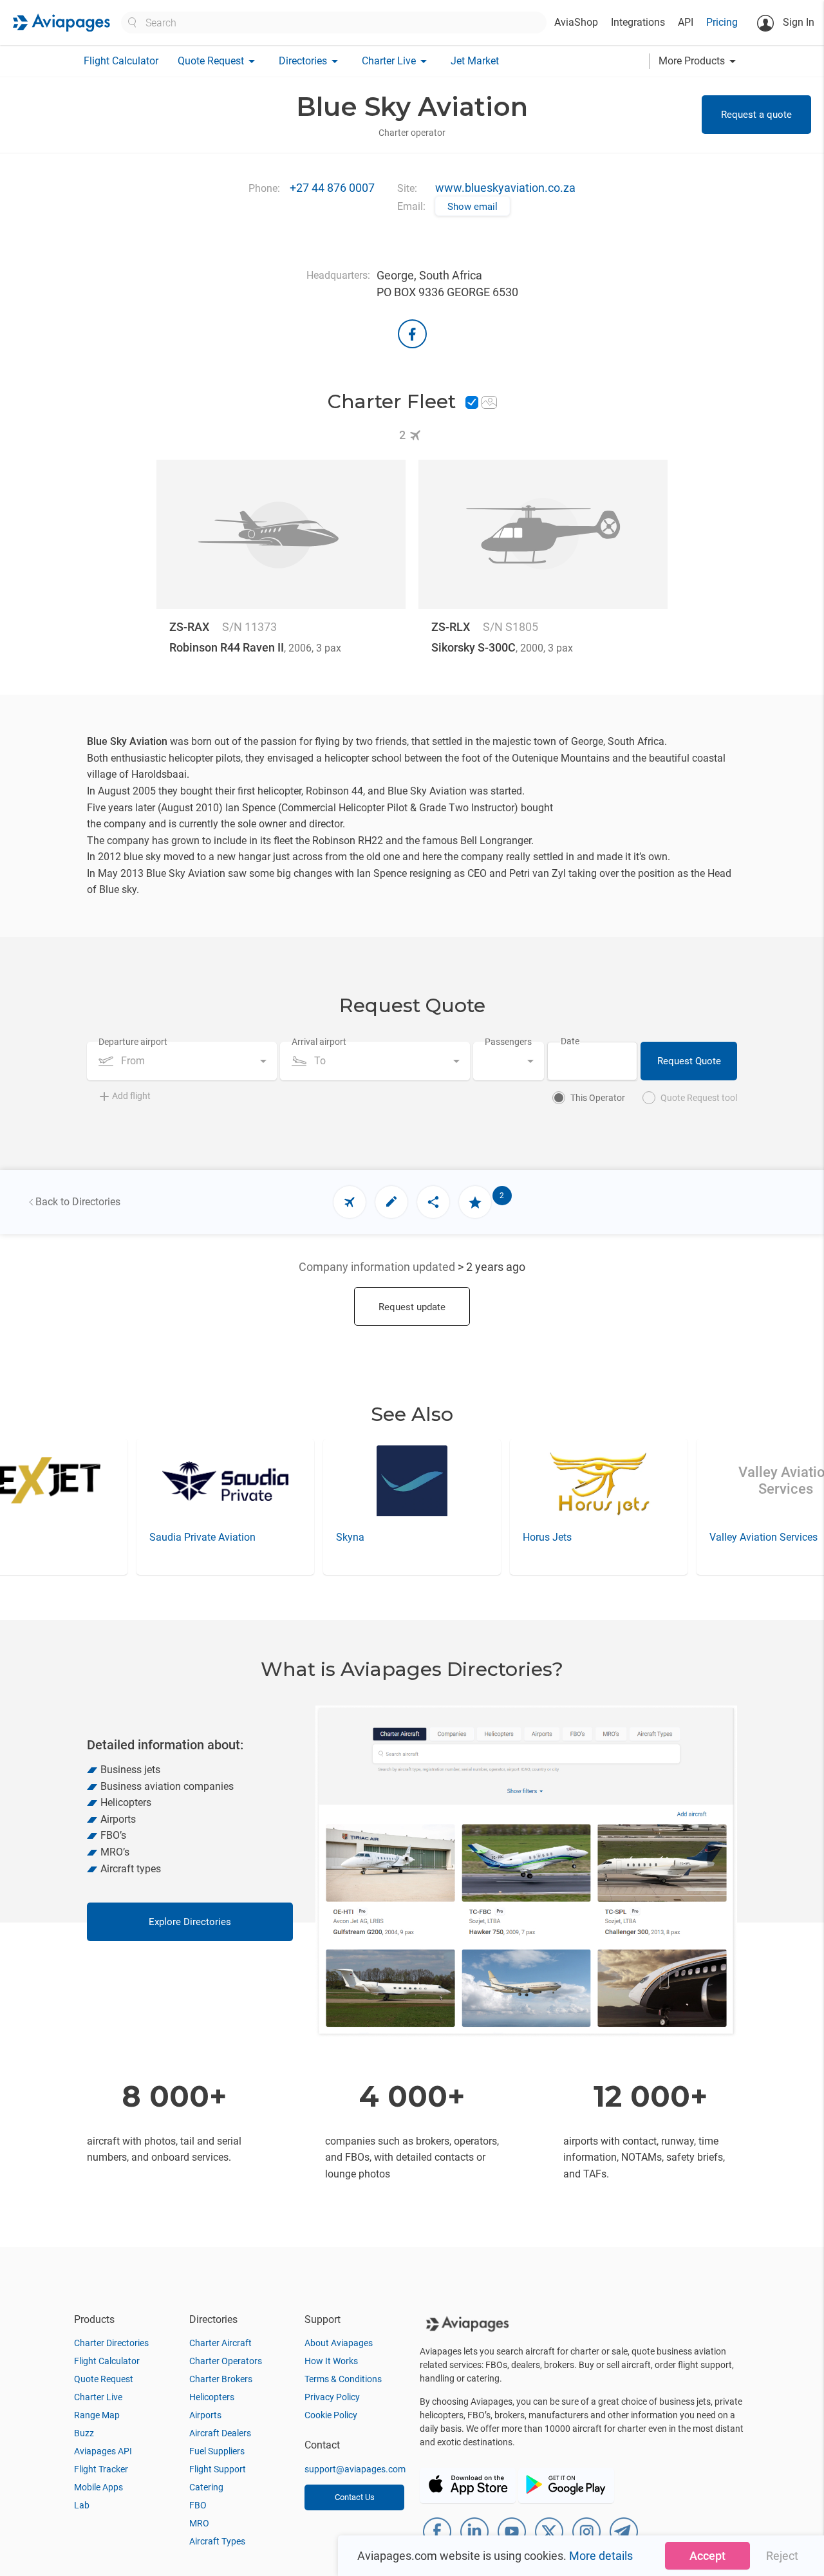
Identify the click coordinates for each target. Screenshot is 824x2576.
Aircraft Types (217, 2541)
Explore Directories (190, 1922)
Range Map (97, 2415)
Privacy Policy (332, 2397)
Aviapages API (103, 2451)
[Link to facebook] (412, 334)
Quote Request (104, 2379)
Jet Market (475, 61)
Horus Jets (360, 1537)
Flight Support (218, 2469)
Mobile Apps (98, 2487)
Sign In (797, 22)
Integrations (638, 22)
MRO (199, 2523)
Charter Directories (111, 2343)
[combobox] (182, 1061)
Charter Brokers (221, 2379)
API (686, 22)
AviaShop (576, 22)
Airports (205, 2415)
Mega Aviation (742, 1537)
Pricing (722, 22)
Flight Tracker (101, 2469)
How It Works (331, 2361)
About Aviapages (339, 2343)
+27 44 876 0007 (332, 188)
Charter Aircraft (220, 2343)
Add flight (131, 1096)
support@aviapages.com (355, 2469)
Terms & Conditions (343, 2379)
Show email (473, 207)
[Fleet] (350, 1202)
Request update (412, 1307)
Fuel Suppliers (217, 2451)
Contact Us (355, 2497)
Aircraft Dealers (220, 2433)
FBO (198, 2505)
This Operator (598, 1098)
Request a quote (756, 115)
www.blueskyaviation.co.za (505, 188)
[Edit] (391, 1202)
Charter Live (98, 2397)
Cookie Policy (331, 2415)
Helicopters (212, 2397)
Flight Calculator (121, 61)
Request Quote (689, 1061)
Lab (82, 2505)
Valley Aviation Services (577, 1537)
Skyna (164, 1537)
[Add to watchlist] (475, 1202)
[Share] (433, 1202)
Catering (206, 2487)
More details (601, 2556)
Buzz (84, 2433)
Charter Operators (226, 2361)
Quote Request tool (699, 1098)
